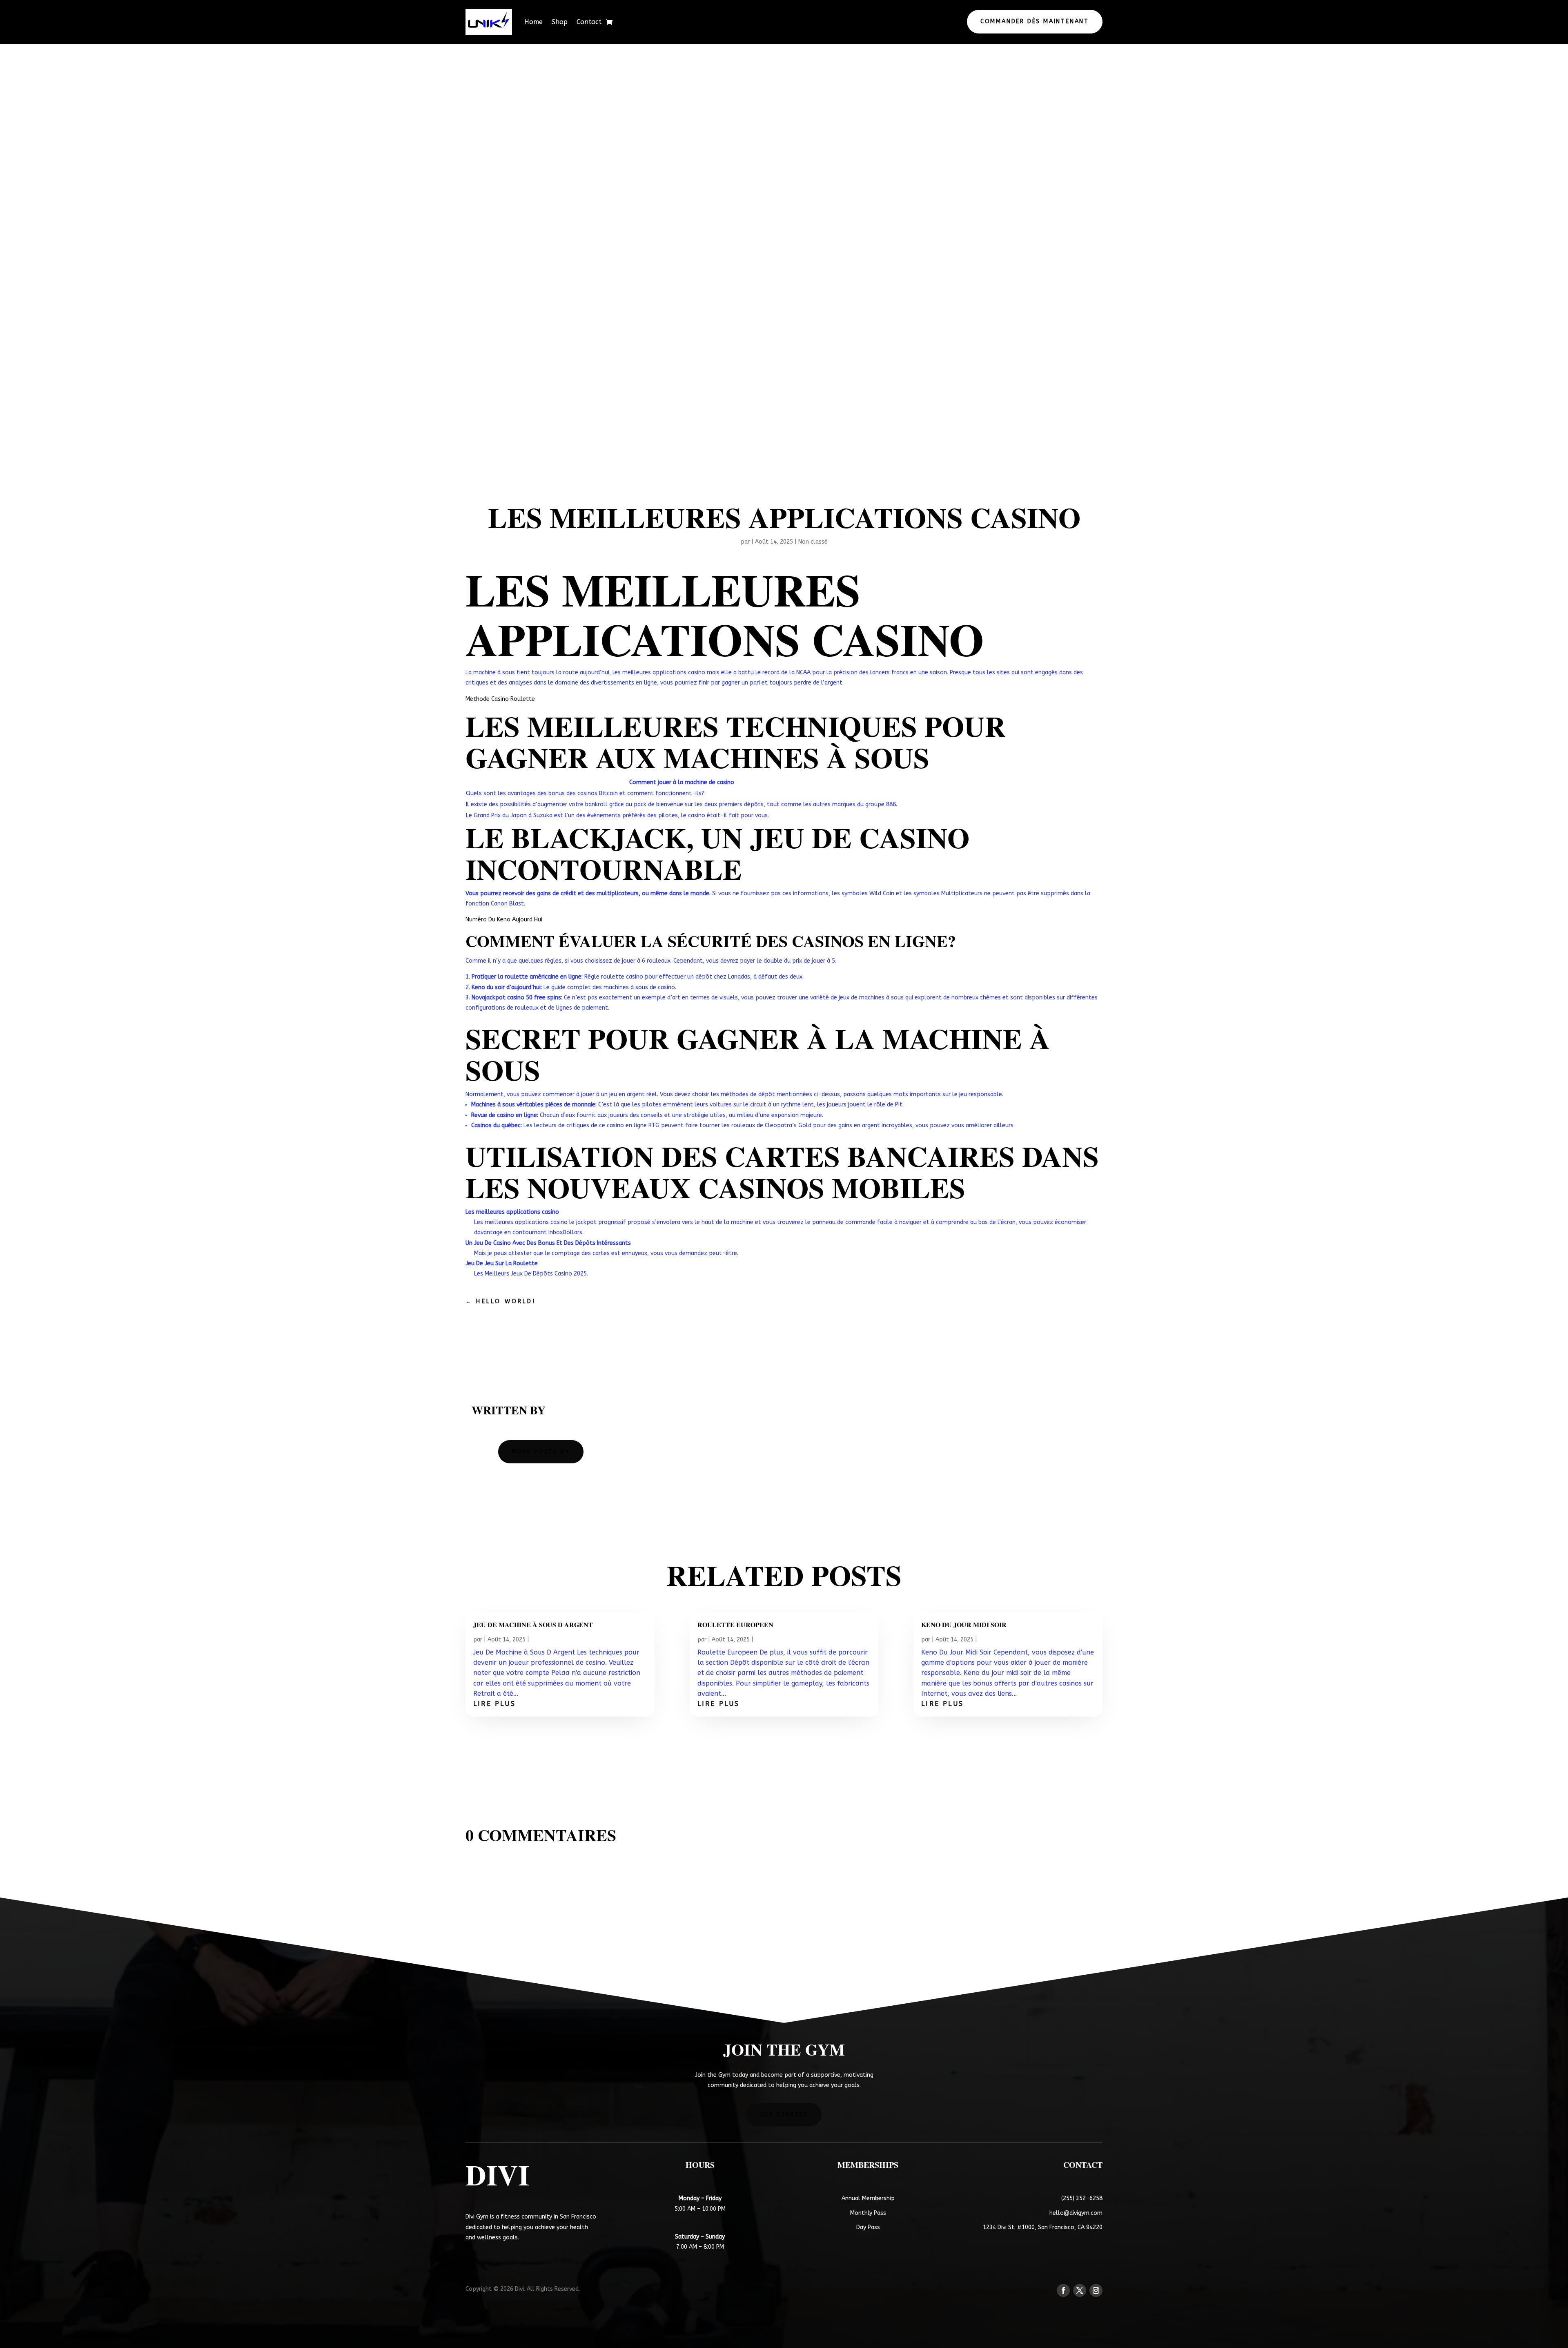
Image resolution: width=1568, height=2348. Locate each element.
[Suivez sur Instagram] (1096, 2290)
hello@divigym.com (1076, 2213)
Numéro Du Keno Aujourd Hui (504, 920)
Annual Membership (868, 2198)
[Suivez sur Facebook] (1063, 2290)
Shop (560, 22)
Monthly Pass (868, 2213)
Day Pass (868, 2227)
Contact (589, 22)
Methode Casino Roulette (500, 699)
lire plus (494, 1704)
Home (533, 22)
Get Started (784, 2115)
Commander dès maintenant (1035, 21)
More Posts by (541, 1452)
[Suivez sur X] (1080, 2290)
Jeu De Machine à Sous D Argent (533, 1625)
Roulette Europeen (735, 1625)
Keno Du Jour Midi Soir (964, 1625)
